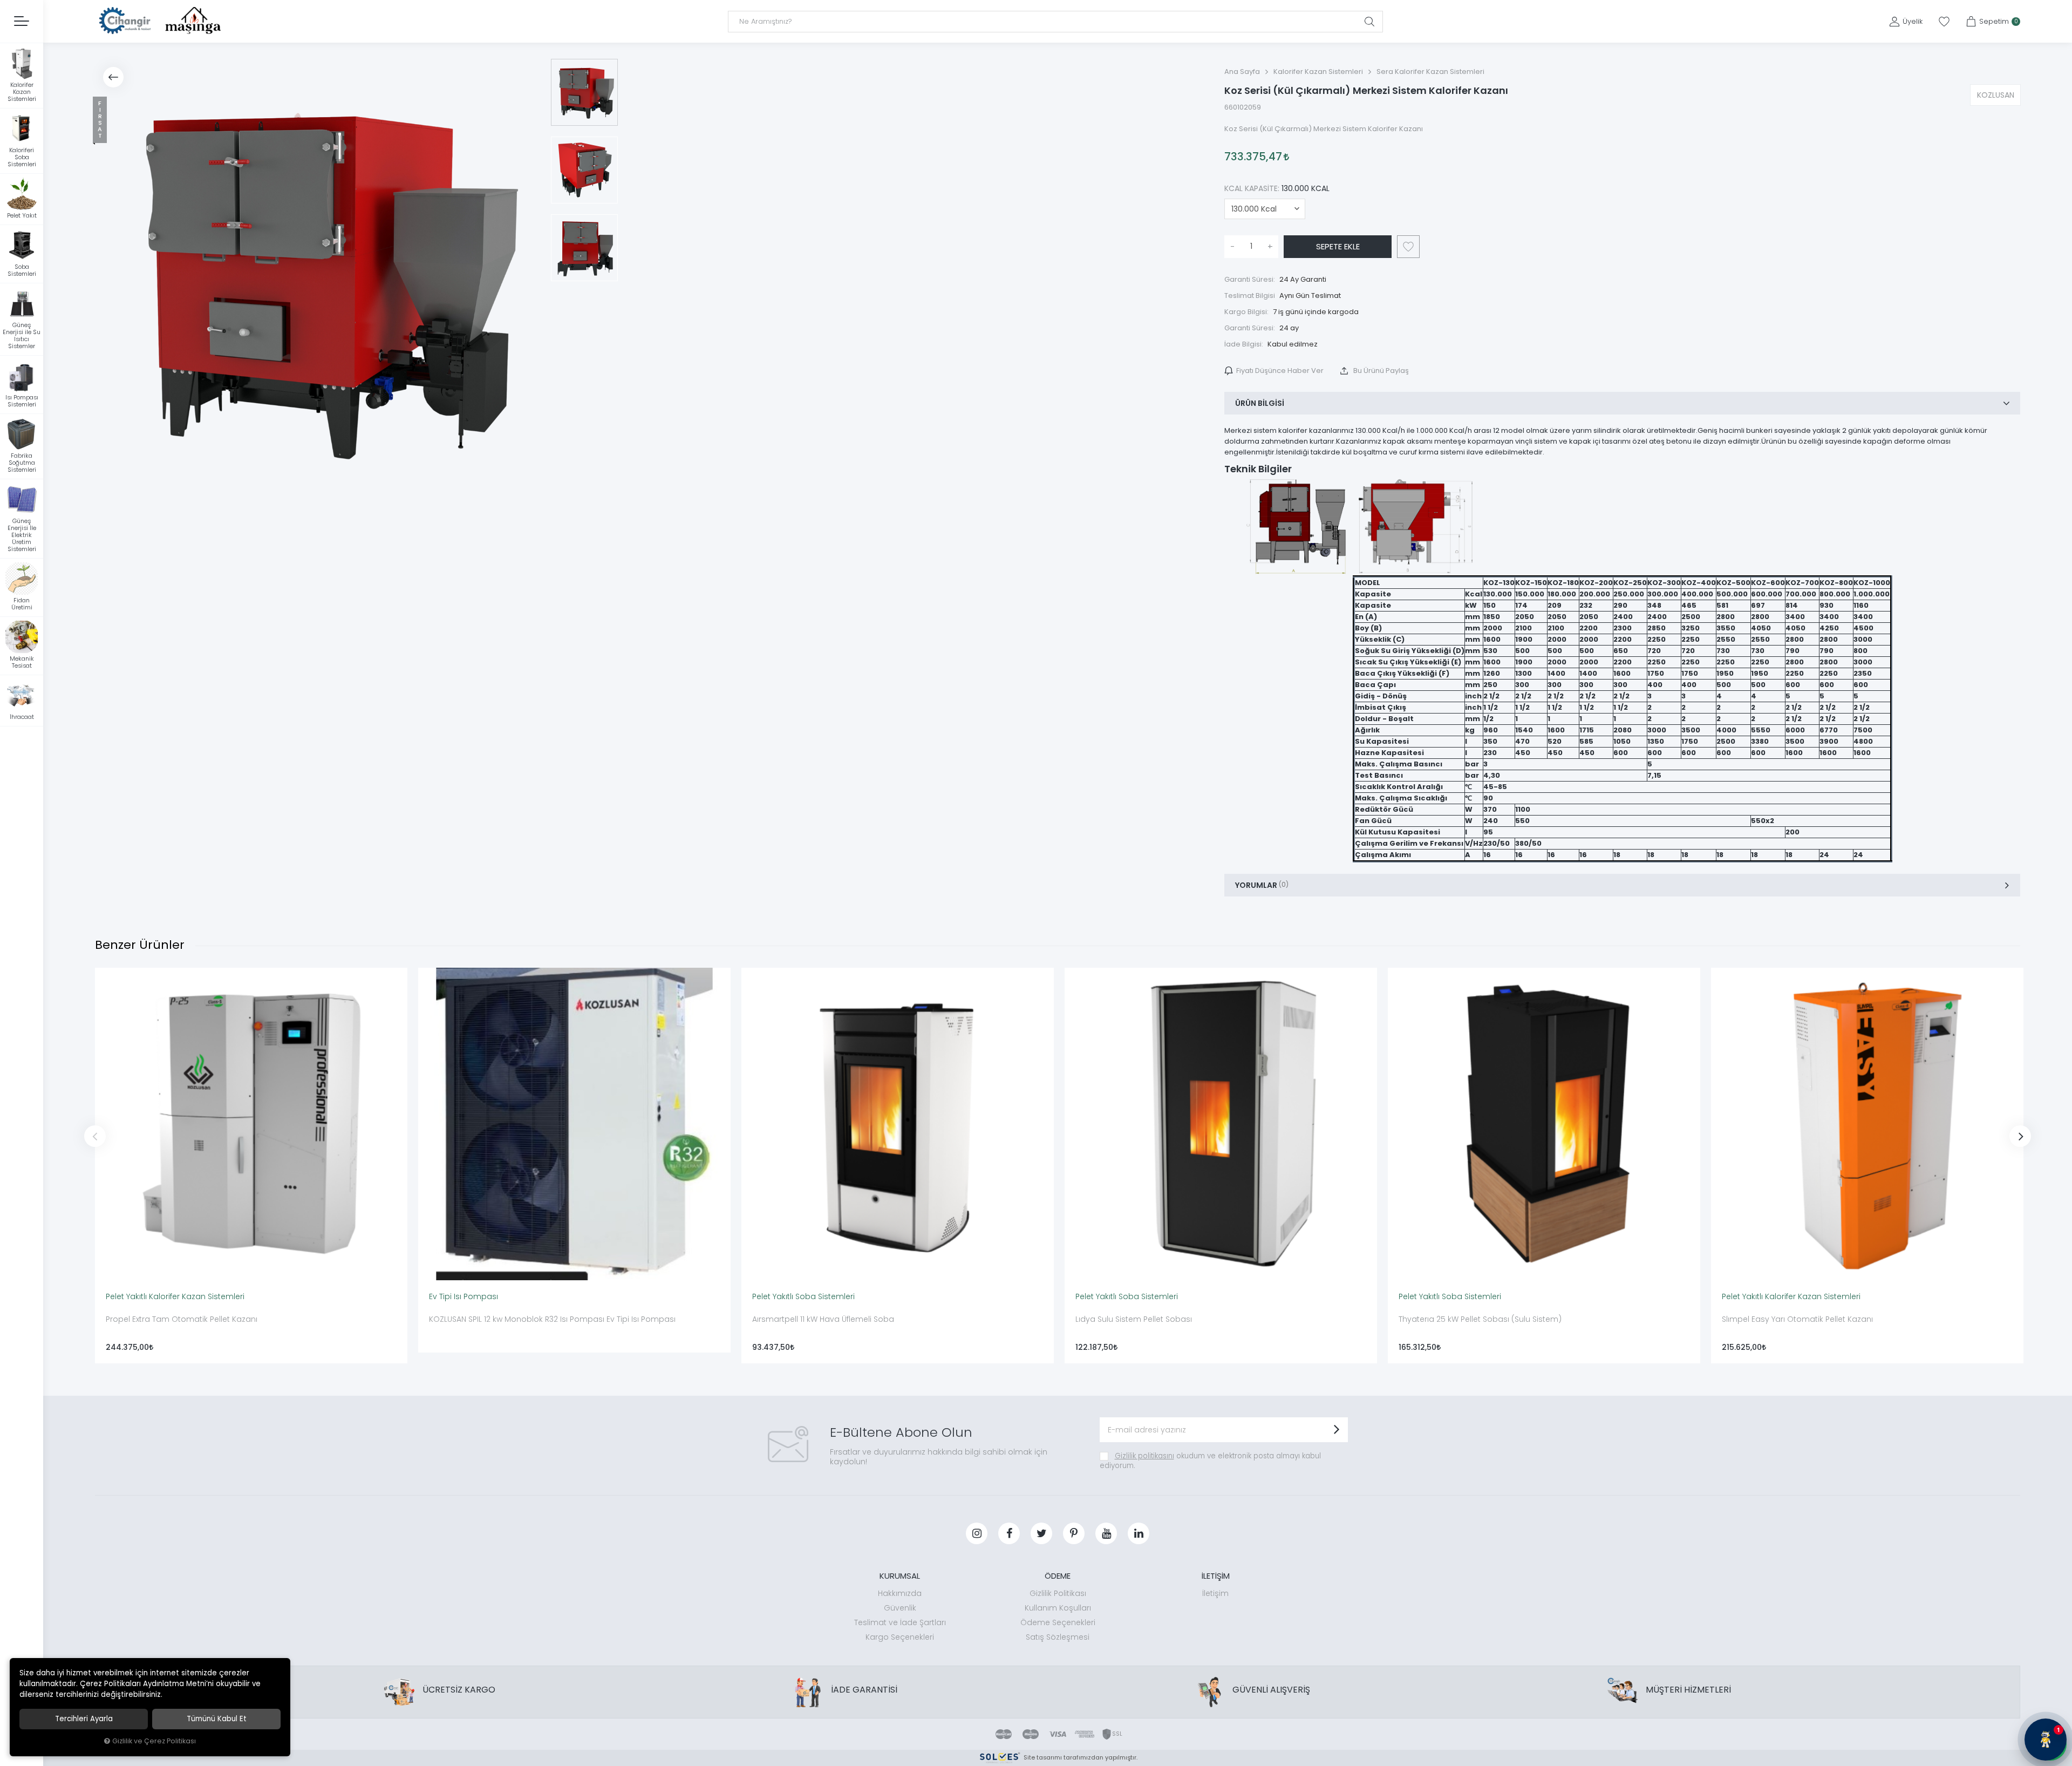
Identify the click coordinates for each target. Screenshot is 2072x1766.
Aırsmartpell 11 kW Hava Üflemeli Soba (823, 1319)
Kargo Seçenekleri (900, 1637)
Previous (95, 1136)
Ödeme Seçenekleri (1058, 1622)
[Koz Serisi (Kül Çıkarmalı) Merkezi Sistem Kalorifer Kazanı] (317, 281)
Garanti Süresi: (1250, 279)
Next (2020, 1136)
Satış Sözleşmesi (1058, 1637)
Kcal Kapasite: (1277, 188)
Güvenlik (900, 1608)
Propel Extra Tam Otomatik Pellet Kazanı (182, 1319)
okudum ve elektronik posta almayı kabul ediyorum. (1210, 1461)
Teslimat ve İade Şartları (900, 1622)
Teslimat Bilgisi (1250, 296)
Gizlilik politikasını (1144, 1456)
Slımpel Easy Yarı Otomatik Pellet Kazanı (1797, 1319)
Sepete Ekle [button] (1338, 246)
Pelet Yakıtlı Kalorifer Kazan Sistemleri (175, 1296)
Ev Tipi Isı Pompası (464, 1296)
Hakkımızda (900, 1593)
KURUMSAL (900, 1576)
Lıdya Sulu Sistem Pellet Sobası (1134, 1319)
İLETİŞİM (1216, 1576)
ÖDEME (1058, 1576)
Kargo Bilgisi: (1246, 312)
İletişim (1215, 1593)
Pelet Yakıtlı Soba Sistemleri (803, 1296)
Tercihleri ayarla (84, 1719)
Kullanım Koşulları (1058, 1608)
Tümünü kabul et (217, 1719)
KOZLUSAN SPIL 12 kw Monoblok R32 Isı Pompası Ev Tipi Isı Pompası (552, 1319)
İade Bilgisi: (1244, 344)
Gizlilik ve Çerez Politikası (154, 1741)
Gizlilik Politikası (1058, 1593)
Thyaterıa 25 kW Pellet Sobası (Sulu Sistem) (1480, 1319)
